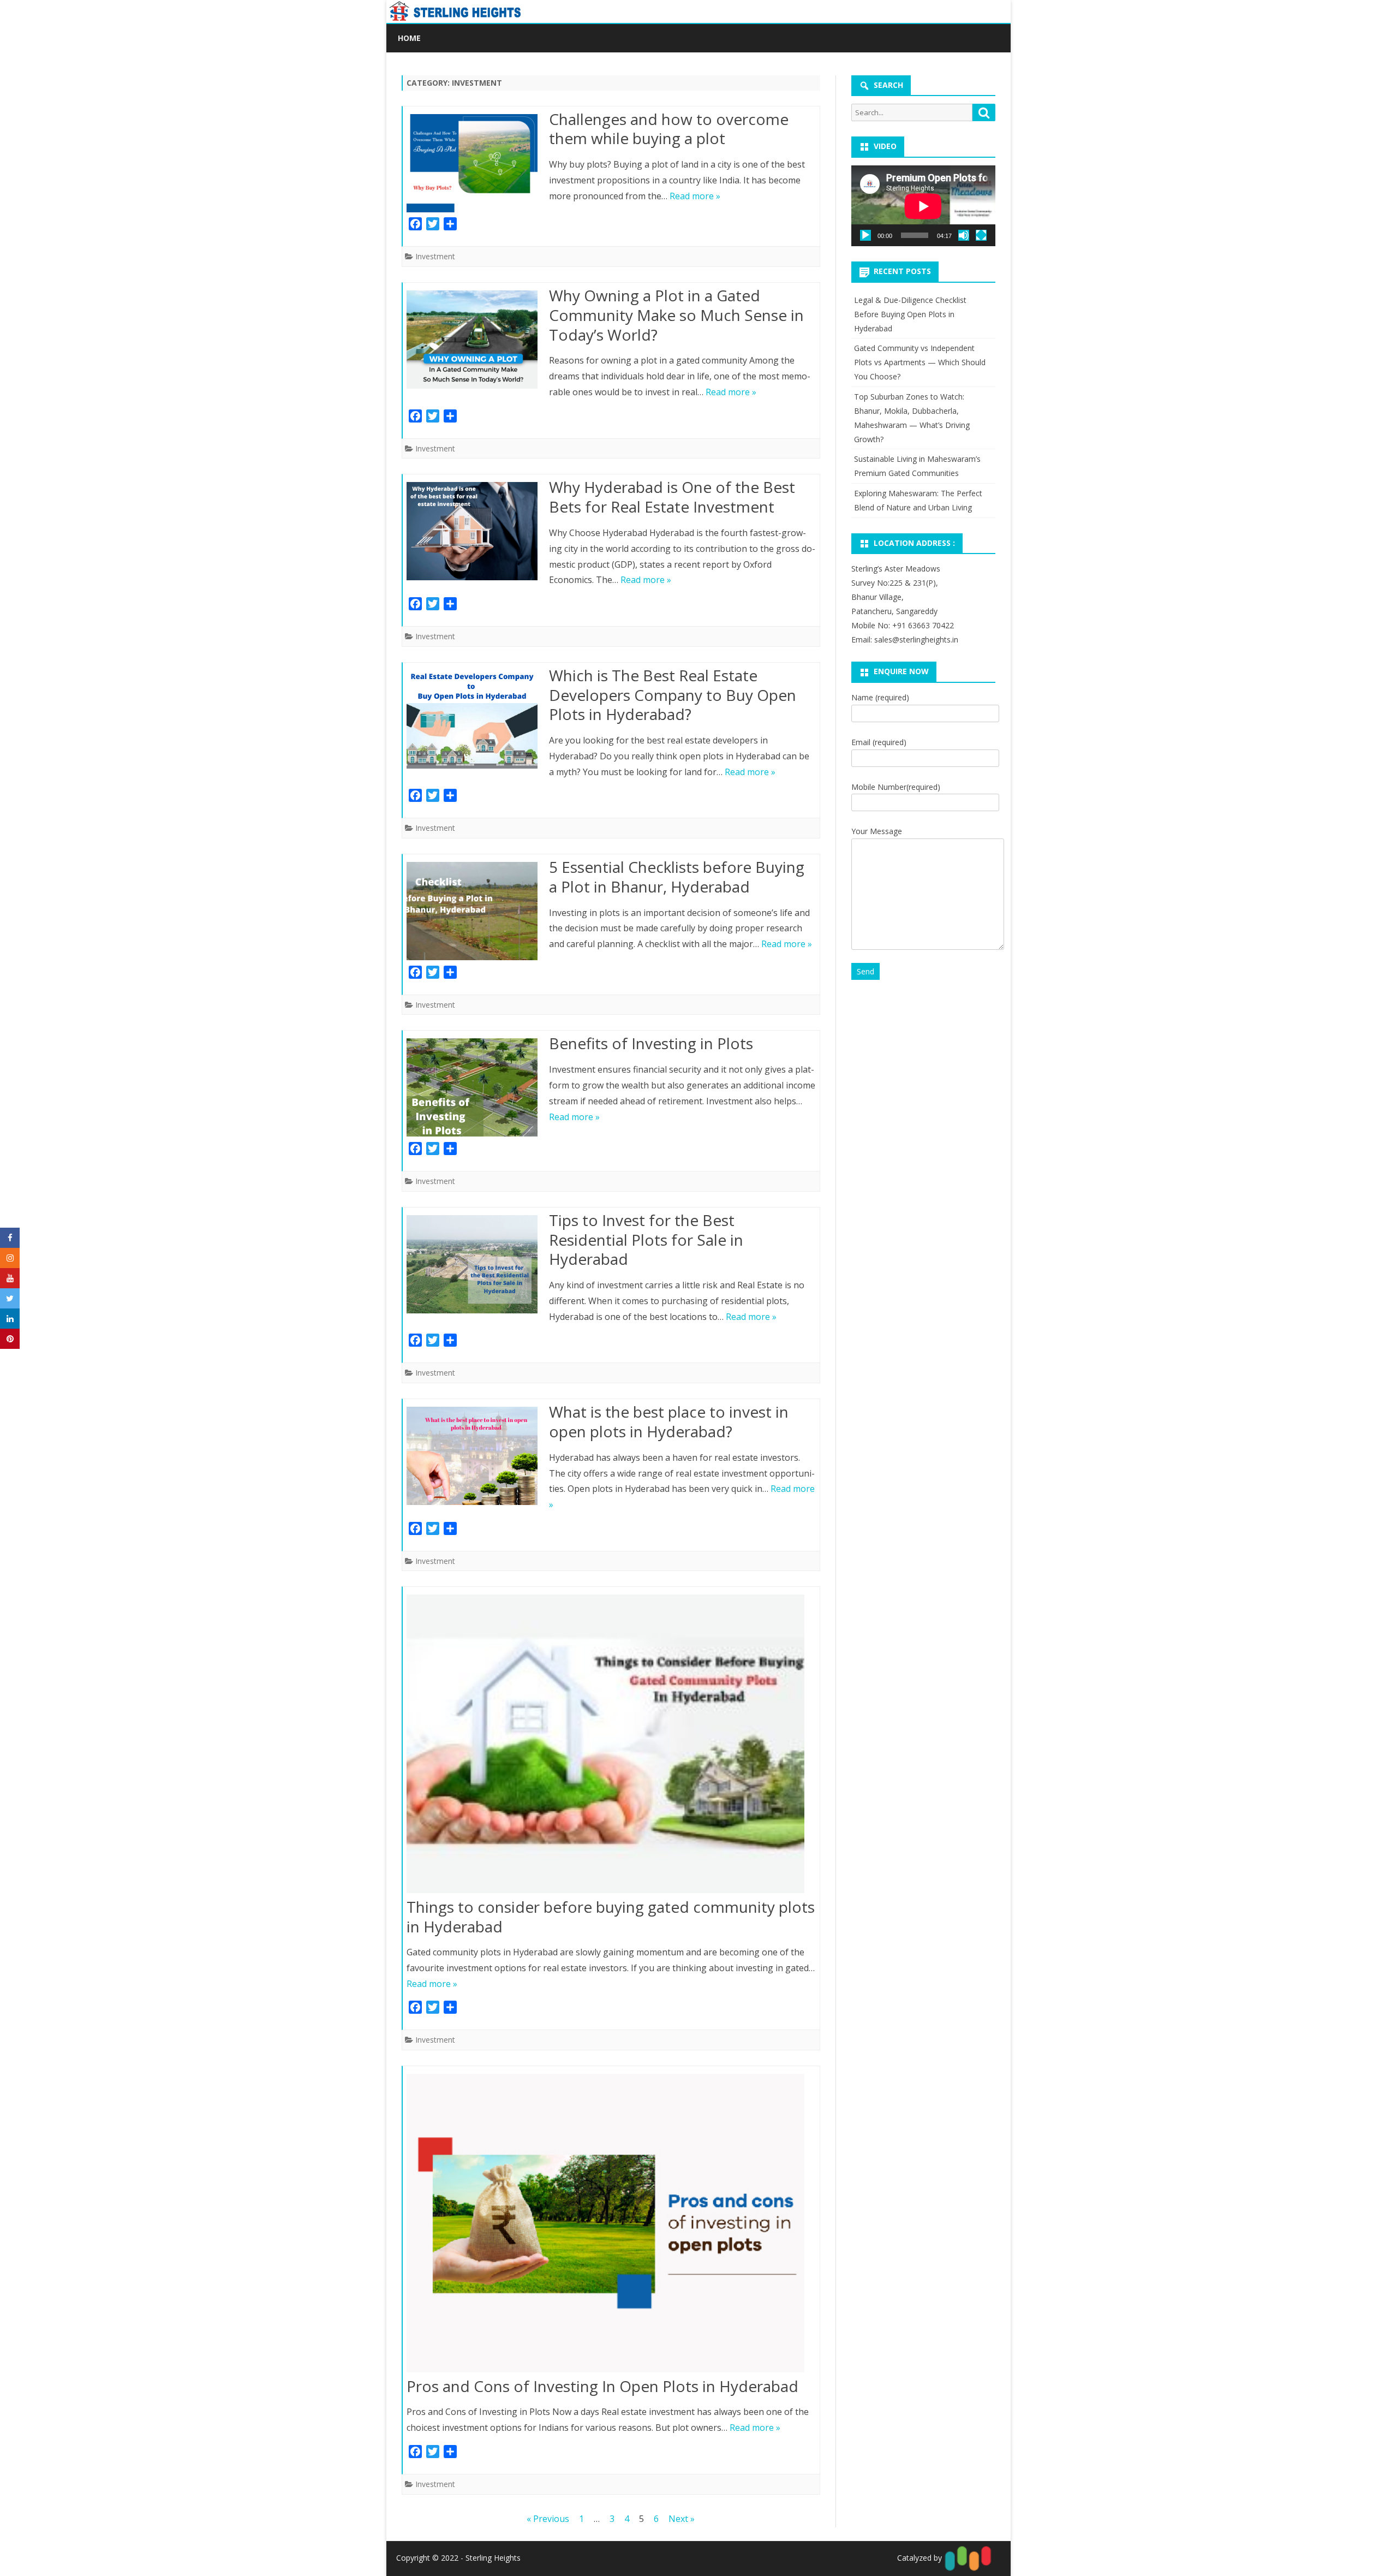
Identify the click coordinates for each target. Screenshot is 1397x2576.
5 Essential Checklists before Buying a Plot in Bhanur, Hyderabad (677, 877)
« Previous (548, 2519)
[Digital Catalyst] (967, 2557)
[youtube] (10, 1278)
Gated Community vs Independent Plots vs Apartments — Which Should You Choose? (920, 362)
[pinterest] (10, 1339)
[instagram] (10, 1258)
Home (409, 38)
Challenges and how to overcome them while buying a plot (669, 129)
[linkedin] (10, 1319)
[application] (923, 206)
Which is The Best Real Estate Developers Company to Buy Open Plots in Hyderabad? (673, 695)
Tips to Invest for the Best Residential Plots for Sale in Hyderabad (646, 1240)
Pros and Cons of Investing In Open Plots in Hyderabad (602, 2386)
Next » (682, 2519)
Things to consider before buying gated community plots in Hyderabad (611, 1917)
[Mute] (964, 235)
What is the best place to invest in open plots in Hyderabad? (669, 1421)
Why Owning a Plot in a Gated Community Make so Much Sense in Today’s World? (676, 315)
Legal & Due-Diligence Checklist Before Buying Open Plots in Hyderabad (910, 314)
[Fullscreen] (981, 235)
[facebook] (10, 1238)
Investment (435, 256)
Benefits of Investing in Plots (651, 1043)
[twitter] (10, 1298)
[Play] (865, 235)
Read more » (695, 196)
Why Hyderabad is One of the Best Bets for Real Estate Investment (672, 497)
